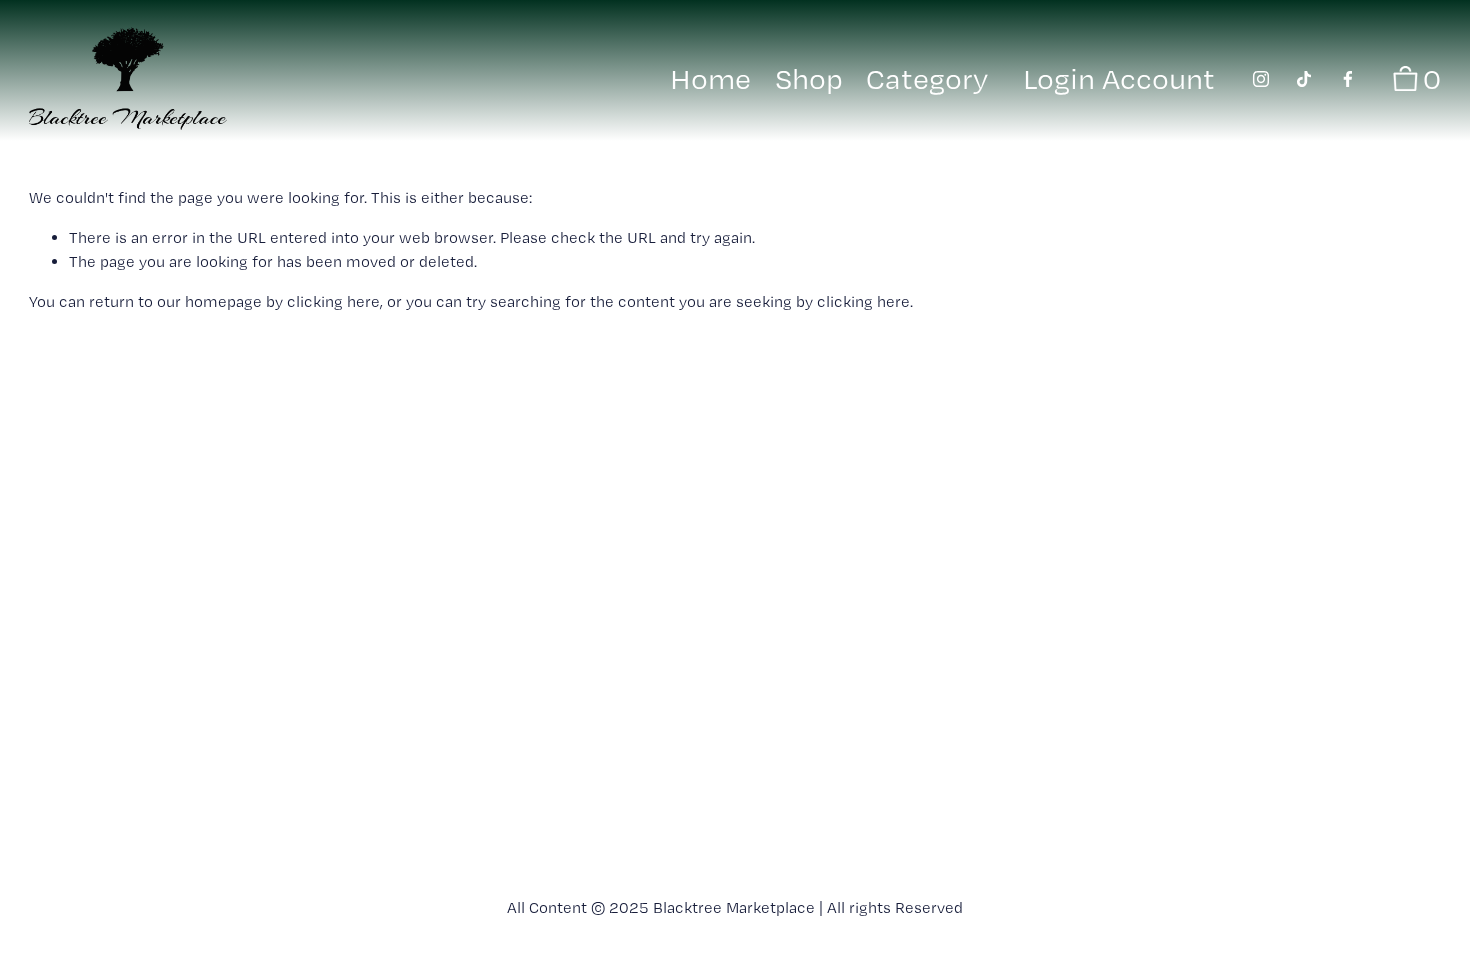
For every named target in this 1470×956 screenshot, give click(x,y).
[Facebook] (1348, 79)
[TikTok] (1304, 79)
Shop (809, 78)
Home (710, 78)
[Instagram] (1261, 79)
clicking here (333, 301)
